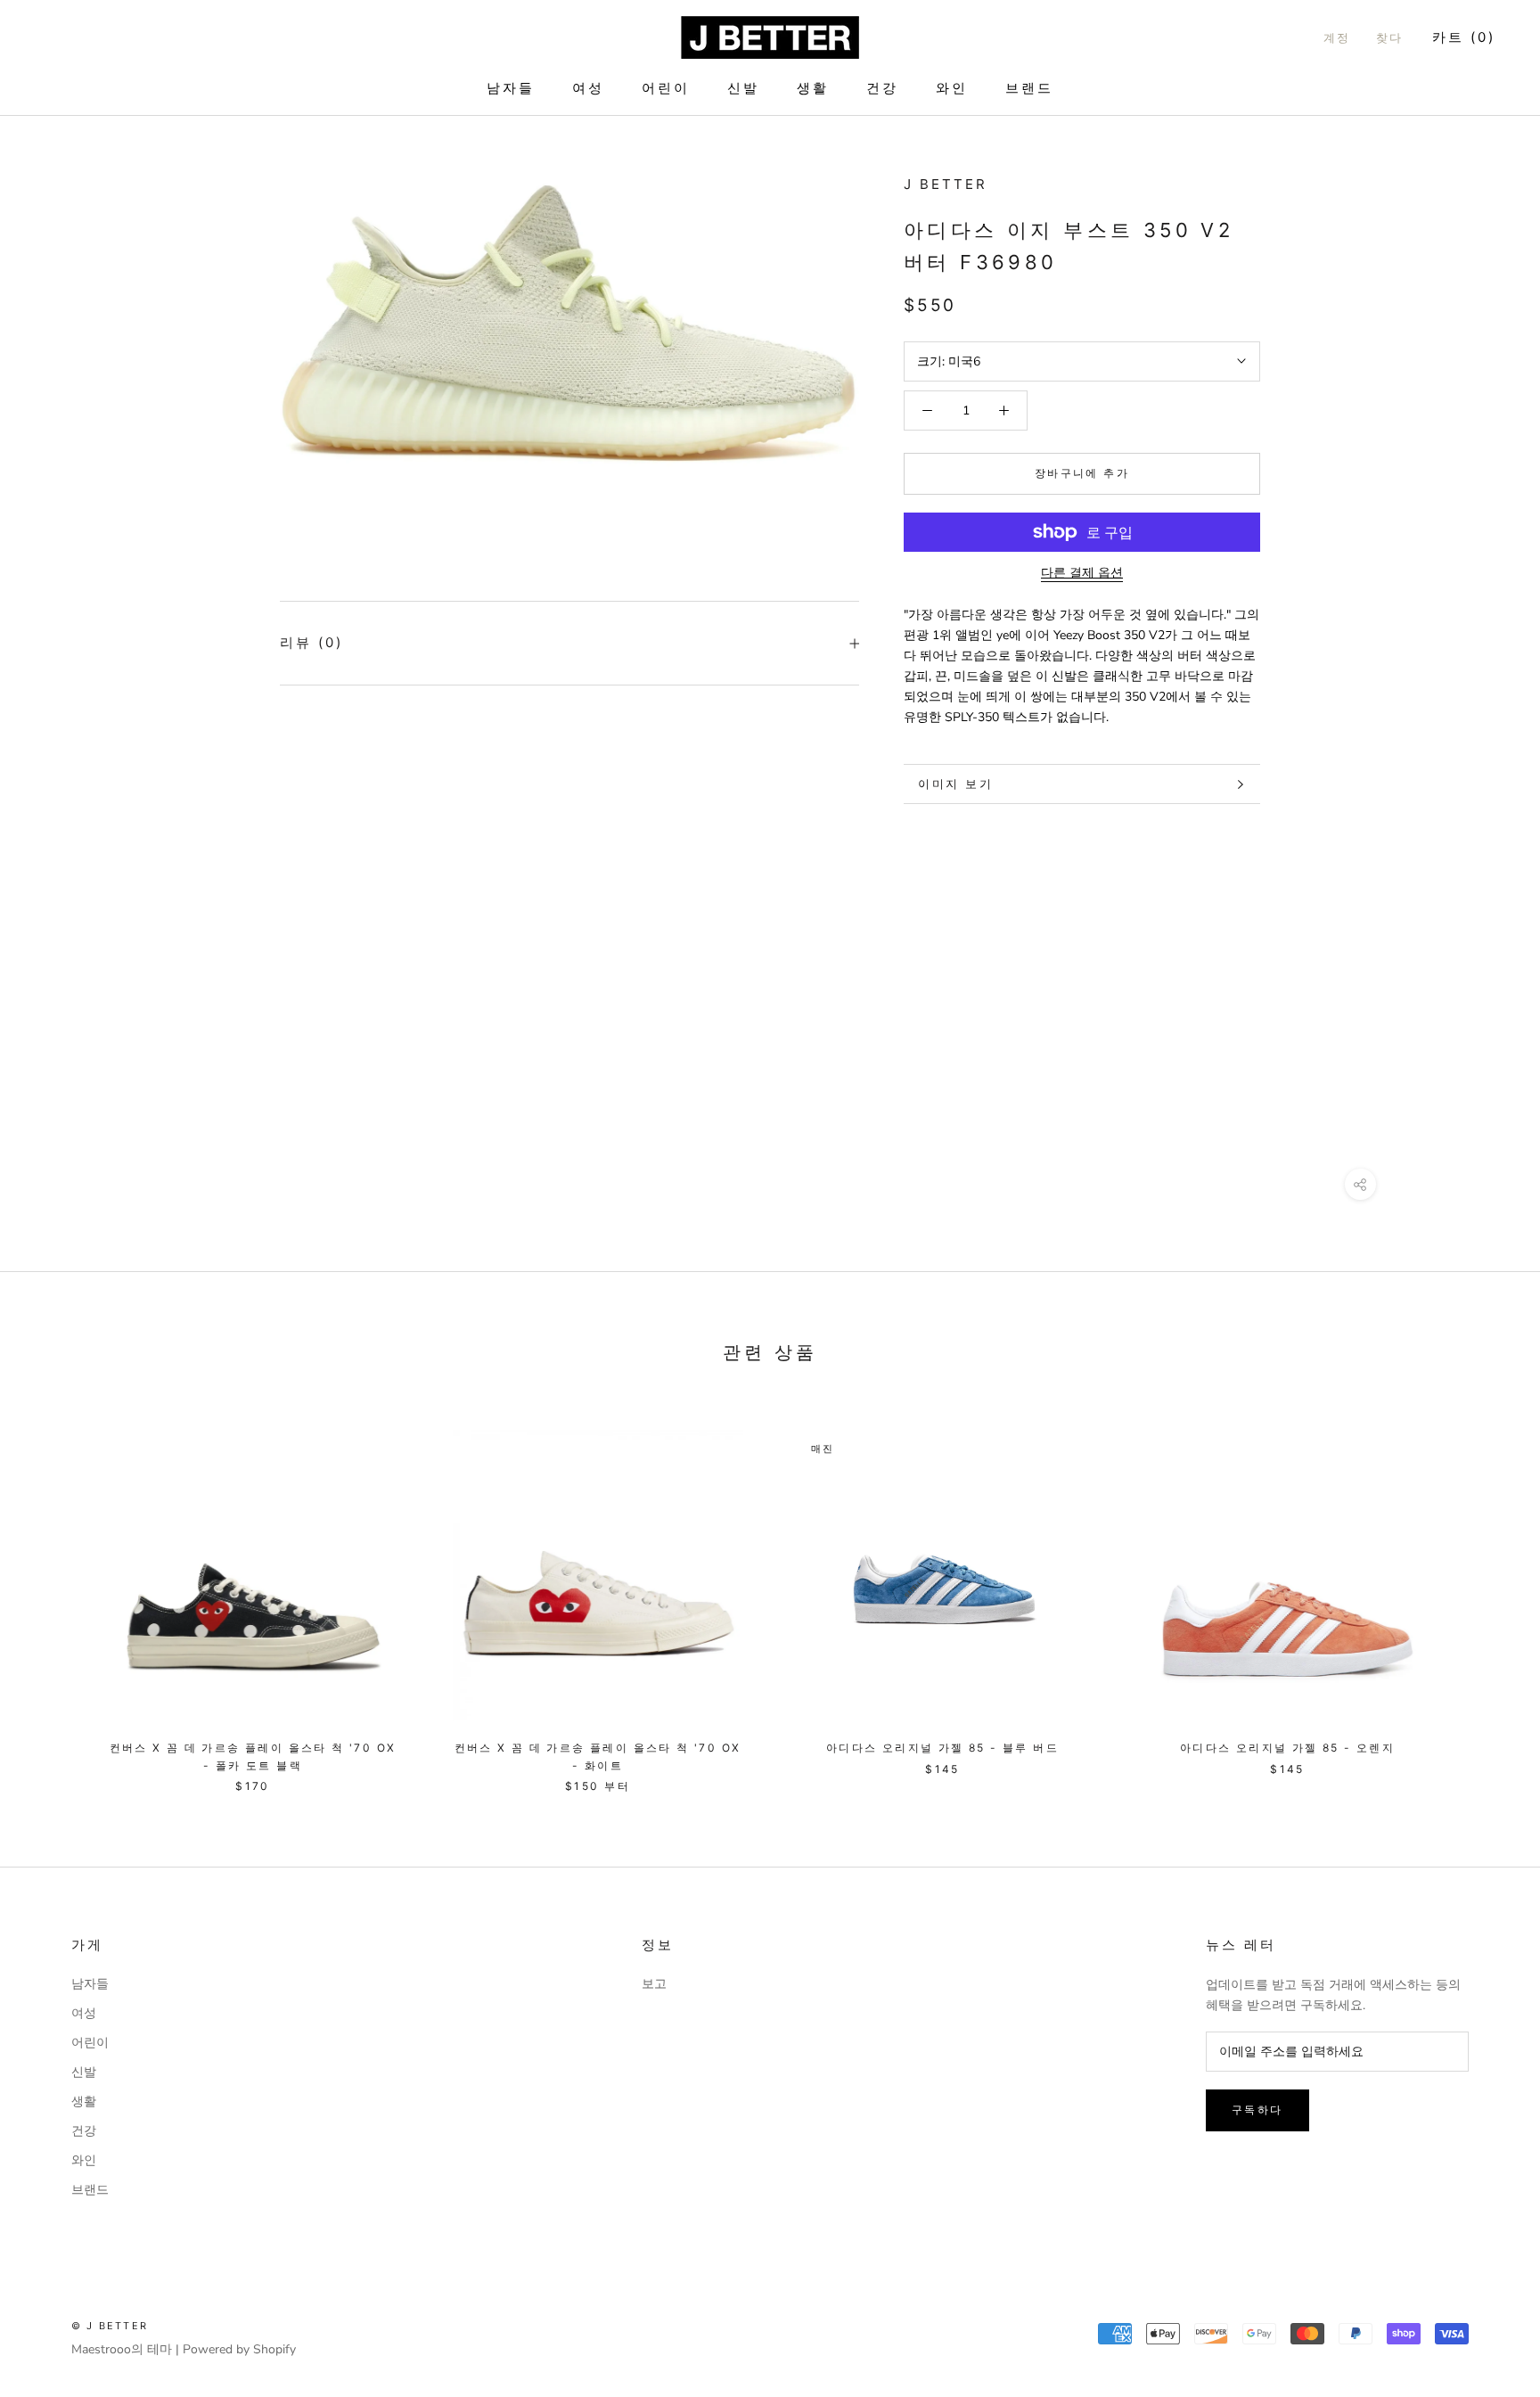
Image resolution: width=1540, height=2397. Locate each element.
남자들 (511, 88)
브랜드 (1029, 88)
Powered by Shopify (239, 2349)
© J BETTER (110, 2326)
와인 (952, 88)
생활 (813, 88)
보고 (654, 1984)
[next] (1484, 1593)
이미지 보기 (956, 784)
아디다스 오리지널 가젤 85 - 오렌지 (1287, 1748)
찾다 (1390, 37)
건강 (882, 88)
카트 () (1464, 37)
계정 (1337, 37)
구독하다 (1257, 2110)
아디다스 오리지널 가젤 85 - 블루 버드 (942, 1748)
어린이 (666, 88)
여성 (588, 88)
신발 (743, 88)
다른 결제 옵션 (1082, 573)
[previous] (56, 1593)
